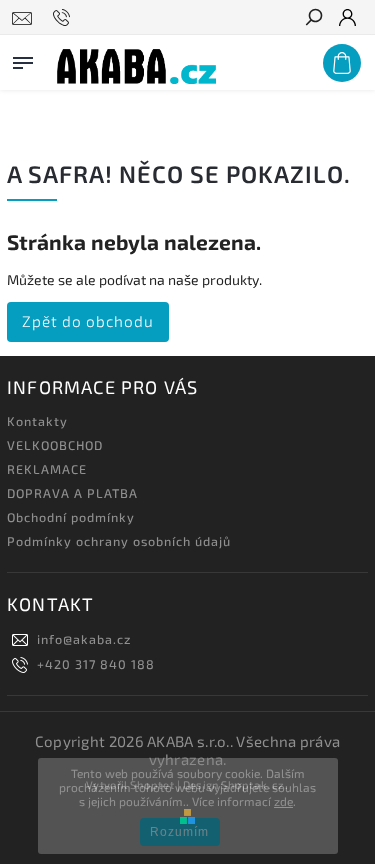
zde (283, 801)
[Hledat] (313, 19)
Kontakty (37, 421)
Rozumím (179, 832)
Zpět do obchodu (88, 321)
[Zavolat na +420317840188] (64, 18)
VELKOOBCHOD (55, 445)
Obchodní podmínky (71, 517)
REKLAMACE (47, 469)
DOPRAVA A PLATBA (72, 493)
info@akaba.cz (84, 639)
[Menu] (23, 59)
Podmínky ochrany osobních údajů (119, 541)
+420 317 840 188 (96, 664)
